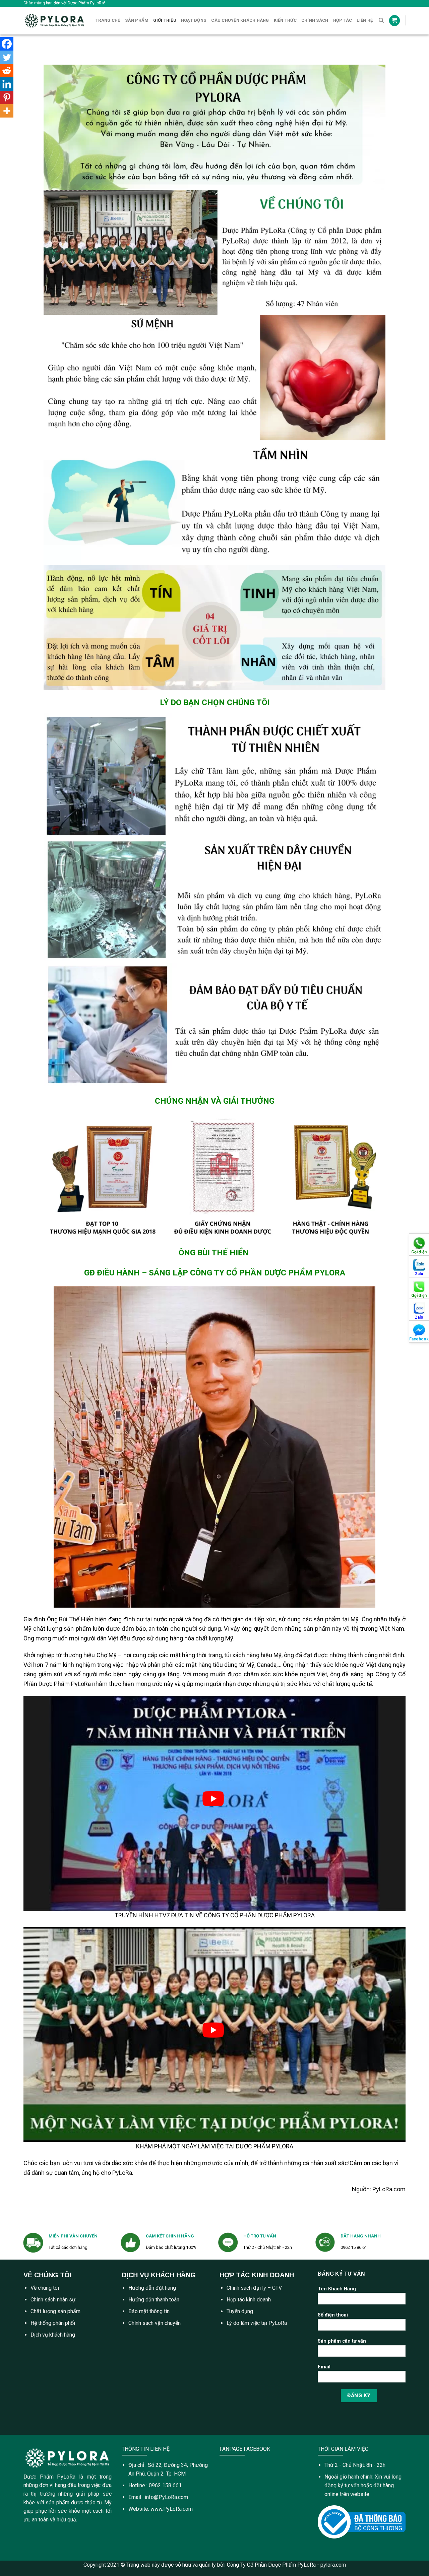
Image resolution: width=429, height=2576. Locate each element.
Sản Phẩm (137, 20)
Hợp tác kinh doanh (249, 2300)
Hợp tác (343, 20)
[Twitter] (7, 57)
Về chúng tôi (45, 2288)
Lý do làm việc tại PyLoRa (257, 2323)
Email (324, 2367)
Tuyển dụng (240, 2311)
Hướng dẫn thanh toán (154, 2300)
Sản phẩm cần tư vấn (342, 2341)
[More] (7, 111)
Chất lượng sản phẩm (55, 2311)
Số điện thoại (333, 2315)
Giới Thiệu (165, 20)
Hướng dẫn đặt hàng (152, 2288)
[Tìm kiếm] (381, 20)
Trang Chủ (108, 20)
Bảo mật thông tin (149, 2311)
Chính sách (315, 20)
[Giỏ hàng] (394, 21)
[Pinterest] (7, 97)
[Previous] (49, 61)
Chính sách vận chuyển (155, 2323)
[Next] (380, 61)
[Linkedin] (7, 84)
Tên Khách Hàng (337, 2289)
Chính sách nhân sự (53, 2300)
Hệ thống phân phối (53, 2323)
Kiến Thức (285, 20)
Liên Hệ (365, 20)
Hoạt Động (194, 20)
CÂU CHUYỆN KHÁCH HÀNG (240, 20)
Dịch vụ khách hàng (53, 2335)
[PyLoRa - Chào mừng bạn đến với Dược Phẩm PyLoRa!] (54, 21)
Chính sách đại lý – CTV (254, 2288)
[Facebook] (7, 44)
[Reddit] (7, 71)
